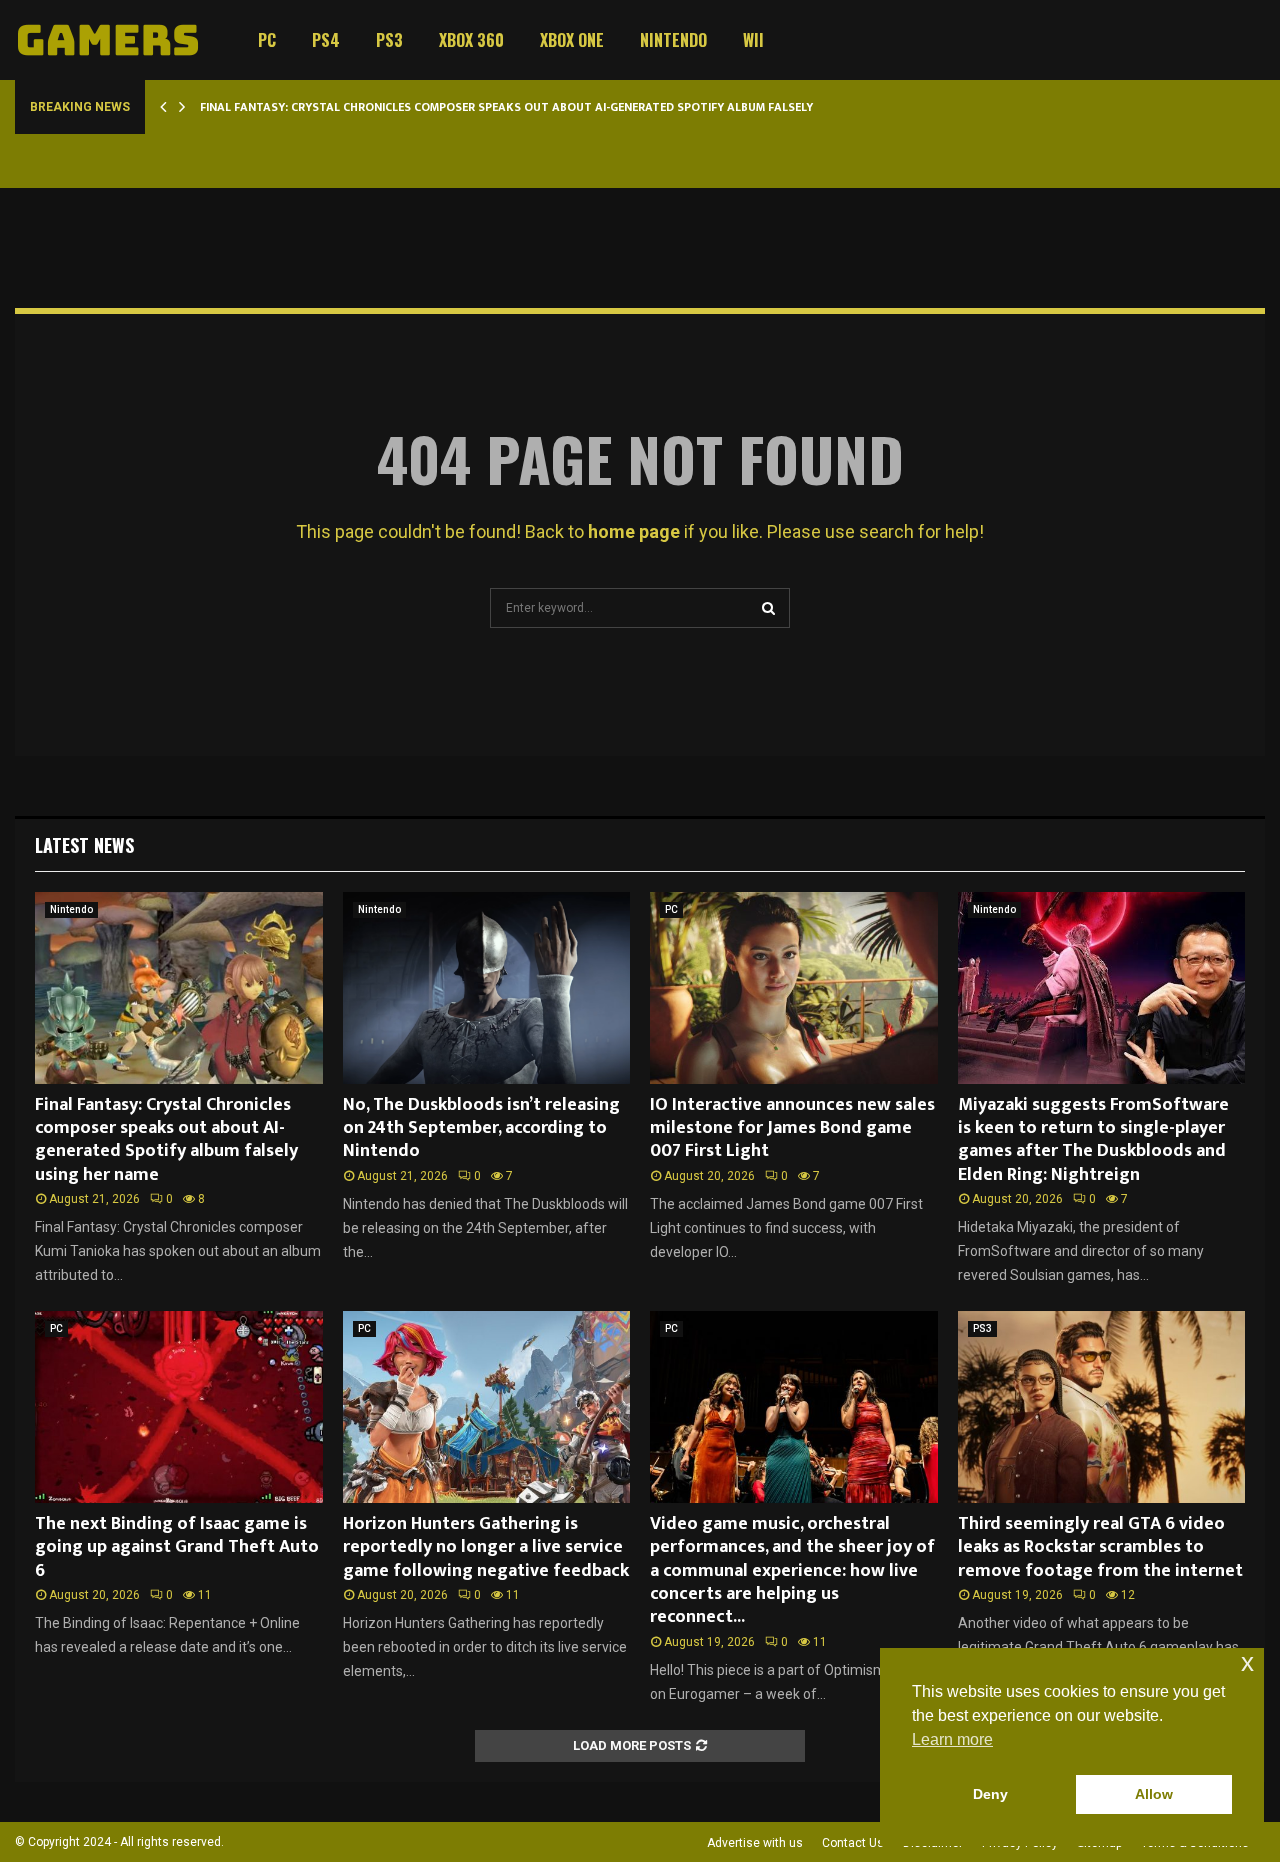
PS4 (326, 40)
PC (267, 40)
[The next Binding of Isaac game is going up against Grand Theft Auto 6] (179, 1407)
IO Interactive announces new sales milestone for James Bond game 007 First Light (792, 1128)
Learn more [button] (952, 1739)
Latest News (84, 845)
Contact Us (853, 1843)
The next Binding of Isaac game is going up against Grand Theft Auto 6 (177, 1547)
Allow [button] (1154, 1794)
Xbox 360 (471, 40)
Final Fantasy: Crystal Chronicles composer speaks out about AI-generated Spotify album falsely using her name (554, 107)
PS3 (389, 40)
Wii (753, 40)
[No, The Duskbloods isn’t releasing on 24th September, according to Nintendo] (487, 988)
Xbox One (572, 40)
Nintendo (673, 40)
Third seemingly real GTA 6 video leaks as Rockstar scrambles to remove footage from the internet (1100, 1547)
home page (634, 531)
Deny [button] (990, 1794)
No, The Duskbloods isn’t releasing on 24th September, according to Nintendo (481, 1128)
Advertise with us (755, 1843)
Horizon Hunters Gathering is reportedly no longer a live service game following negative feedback (486, 1547)
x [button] (1247, 1662)
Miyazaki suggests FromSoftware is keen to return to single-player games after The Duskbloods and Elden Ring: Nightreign (1093, 1140)
